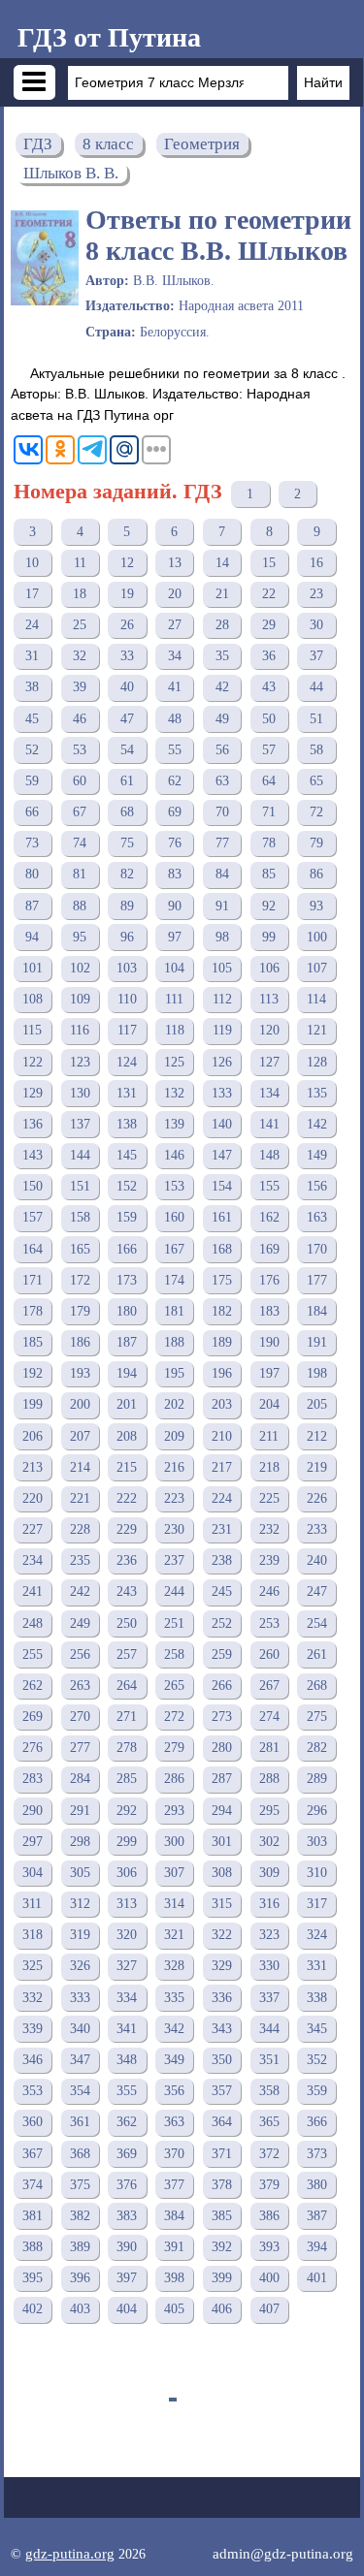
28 (222, 625)
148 (269, 1155)
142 (317, 1124)
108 (33, 999)
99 (269, 937)
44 (316, 687)
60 (80, 781)
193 (80, 1373)
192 (33, 1373)
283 (33, 1779)
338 (317, 1998)
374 (33, 2185)
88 (80, 906)
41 (175, 687)
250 (127, 1623)
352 (317, 2060)
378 (222, 2185)
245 (222, 1591)
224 (222, 1498)
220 (33, 1498)
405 (174, 2309)
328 (174, 1966)
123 (80, 1062)
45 (32, 719)
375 (80, 2185)
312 (80, 1904)
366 (317, 2122)
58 (316, 750)
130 (80, 1093)
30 (316, 625)
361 (80, 2122)
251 (174, 1623)
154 (222, 1186)
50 (269, 719)
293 (174, 1811)
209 (174, 1436)
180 (127, 1311)
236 (127, 1560)
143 (33, 1155)
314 (174, 1904)
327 (127, 1966)
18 (80, 594)
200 (80, 1404)
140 (222, 1124)
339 (33, 2029)
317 (317, 1904)
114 (316, 999)
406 (222, 2309)
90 (175, 906)
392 (222, 2247)
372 (269, 2154)
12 (127, 563)
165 (80, 1249)
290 (33, 1811)
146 (174, 1155)
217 (222, 1467)
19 (127, 594)
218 (269, 1467)
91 (222, 906)
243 (127, 1591)
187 (127, 1342)
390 (127, 2247)
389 (80, 2247)
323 (269, 1935)
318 (33, 1935)
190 (269, 1342)
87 (32, 906)
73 (32, 843)
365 (269, 2122)
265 (174, 1686)
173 (127, 1280)
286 (174, 1779)
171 (33, 1280)
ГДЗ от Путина (109, 37)
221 (80, 1498)
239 (269, 1560)
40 (127, 687)
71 (269, 812)
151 (80, 1186)
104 (174, 968)
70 (222, 812)
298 (80, 1842)
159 (127, 1217)
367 (33, 2154)
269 (33, 1717)
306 (127, 1873)
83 (175, 874)
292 (127, 1811)
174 (174, 1280)
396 (80, 2278)
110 (127, 999)
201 (127, 1404)
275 (317, 1717)
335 (174, 1998)
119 (222, 1030)
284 (80, 1779)
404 (127, 2309)
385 (222, 2216)
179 (80, 1311)
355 (127, 2091)
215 (127, 1467)
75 (127, 843)
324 (317, 1935)
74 (80, 843)
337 (269, 1998)
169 (269, 1249)
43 (269, 687)
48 (175, 719)
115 (32, 1030)
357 (222, 2091)
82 (127, 874)
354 (80, 2091)
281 (269, 1748)
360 (33, 2122)
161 (222, 1217)
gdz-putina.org (70, 2553)
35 (222, 656)
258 (174, 1654)
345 (317, 2029)
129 (33, 1093)
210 (222, 1436)
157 (33, 1217)
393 (269, 2247)
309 (269, 1873)
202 (174, 1404)
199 (33, 1404)
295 (269, 1811)
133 (222, 1093)
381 (33, 2216)
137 (80, 1124)
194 (127, 1373)
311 (32, 1904)
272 (174, 1717)
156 (317, 1186)
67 (80, 812)
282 (317, 1748)
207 (80, 1436)
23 (316, 594)
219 (317, 1467)
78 (269, 843)
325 (33, 1966)
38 (32, 687)
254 (317, 1623)
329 (222, 1966)
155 (269, 1186)
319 (80, 1935)
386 (269, 2216)
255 (33, 1654)
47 (127, 719)
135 (317, 1093)
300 (174, 1842)
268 (317, 1686)
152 (127, 1186)
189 (222, 1342)
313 (127, 1904)
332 (33, 1998)
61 (127, 781)
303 (317, 1842)
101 (33, 968)
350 (222, 2060)
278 (127, 1748)
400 (269, 2278)
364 (222, 2122)
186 (80, 1342)
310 (317, 1873)
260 (269, 1654)
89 (127, 906)
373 (317, 2154)
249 (80, 1623)
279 (174, 1748)
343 (222, 2029)
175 (222, 1280)
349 (174, 2060)
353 (33, 2091)
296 (317, 1811)
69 (175, 812)
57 (269, 750)
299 (127, 1842)
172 (80, 1280)
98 (222, 937)
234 (33, 1560)
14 (222, 563)
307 (174, 1873)
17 (32, 594)
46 (80, 719)
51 (316, 719)
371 (222, 2154)
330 (269, 1966)
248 (33, 1623)
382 (80, 2216)
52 (32, 750)
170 (317, 1249)
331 (317, 1966)
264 (127, 1686)
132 (174, 1093)
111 (174, 999)
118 (175, 1030)
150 (33, 1186)
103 (127, 968)
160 (174, 1217)
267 (269, 1686)
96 (127, 937)
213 (33, 1467)
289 (317, 1779)
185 (33, 1342)
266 (222, 1686)
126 (222, 1062)
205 (317, 1404)
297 (33, 1842)
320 (127, 1935)
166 (127, 1249)
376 (127, 2185)
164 (33, 1249)
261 (317, 1654)
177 (317, 1280)
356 (174, 2091)
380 (317, 2185)
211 (269, 1436)
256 (80, 1654)
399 (222, 2278)
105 (222, 968)
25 (80, 625)
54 (127, 750)
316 (269, 1904)
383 (127, 2216)
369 (127, 2154)
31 (32, 656)
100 (317, 937)
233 (317, 1529)
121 (317, 1030)
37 (316, 656)
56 (222, 750)
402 (33, 2309)
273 (222, 1717)
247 (317, 1591)
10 (32, 563)
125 (174, 1062)
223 (174, 1498)
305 (80, 1873)
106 (269, 968)
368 (80, 2154)
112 (222, 999)
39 (80, 687)
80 (32, 874)
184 (317, 1311)
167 (174, 1249)
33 (127, 656)
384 (174, 2216)
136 (33, 1124)
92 (269, 906)
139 (174, 1124)
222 (127, 1498)
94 (32, 937)
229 (127, 1529)
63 (222, 781)
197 (269, 1373)
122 (33, 1062)
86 (316, 874)
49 (222, 719)
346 (33, 2060)
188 (174, 1342)
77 (222, 843)
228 (80, 1529)
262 (33, 1686)
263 (80, 1686)
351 (269, 2060)
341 (127, 2029)
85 (269, 874)
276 (33, 1748)
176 (269, 1280)
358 (269, 2091)
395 (33, 2278)
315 (222, 1904)
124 (127, 1062)
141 (269, 1124)
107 (317, 968)
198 (317, 1373)
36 (269, 656)
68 (127, 812)
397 (127, 2278)
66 (32, 812)
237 (174, 1560)
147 (222, 1155)
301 (222, 1842)
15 (269, 563)
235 (80, 1560)
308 (222, 1873)
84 (222, 874)
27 (175, 625)
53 (80, 750)
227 (33, 1529)
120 (269, 1030)
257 (127, 1654)
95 (80, 937)
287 (222, 1779)
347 (80, 2060)
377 (174, 2185)
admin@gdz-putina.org (283, 2553)
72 (316, 812)
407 (269, 2309)
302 (269, 1842)
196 (222, 1373)
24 (32, 625)
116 (80, 1030)
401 (317, 2278)
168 (222, 1249)
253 (269, 1623)
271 (127, 1717)
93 (316, 906)
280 (222, 1748)
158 (80, 1217)
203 (222, 1404)
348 (127, 2060)
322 (222, 1935)
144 (80, 1155)
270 (80, 1717)
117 (127, 1030)
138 (127, 1124)
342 (174, 2029)
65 (316, 781)
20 (175, 594)
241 (33, 1591)
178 (33, 1311)
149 (317, 1155)
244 (174, 1591)
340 (80, 2029)
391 (174, 2247)
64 (269, 781)
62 (175, 781)
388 (33, 2247)
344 (269, 2029)
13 (175, 563)
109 (80, 999)
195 (174, 1373)
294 (222, 1811)
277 (80, 1748)
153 (174, 1186)
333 (80, 1998)
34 (175, 656)
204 (269, 1404)
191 (317, 1342)
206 (33, 1436)
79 (316, 843)
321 (174, 1935)
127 (269, 1062)
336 (222, 1998)
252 (222, 1623)
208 (127, 1436)
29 (269, 625)
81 (80, 874)
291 (80, 1811)
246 (269, 1591)
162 (269, 1217)
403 (80, 2309)
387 (317, 2216)
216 (174, 1467)
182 (222, 1311)
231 (222, 1529)
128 (317, 1062)
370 (174, 2154)
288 (269, 1779)
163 (317, 1217)
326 (80, 1966)
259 (222, 1654)
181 (174, 1311)
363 (174, 2122)
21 (222, 594)
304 (33, 1873)
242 (80, 1591)
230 (174, 1529)
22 (269, 594)
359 (317, 2091)
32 (80, 656)
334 (127, 1998)
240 (317, 1560)
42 (222, 687)
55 (175, 750)
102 (80, 968)
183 (269, 1311)
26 (127, 625)
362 (127, 2122)
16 (316, 563)
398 (174, 2278)
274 (269, 1717)
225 (269, 1498)
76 (175, 843)
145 (127, 1155)
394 (317, 2247)
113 (269, 999)
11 (80, 563)
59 (32, 781)
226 (317, 1498)
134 (269, 1093)
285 (127, 1779)
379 (269, 2185)
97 (175, 937)
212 (317, 1436)
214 (80, 1467)
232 (269, 1529)
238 (222, 1560)
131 (127, 1093)
